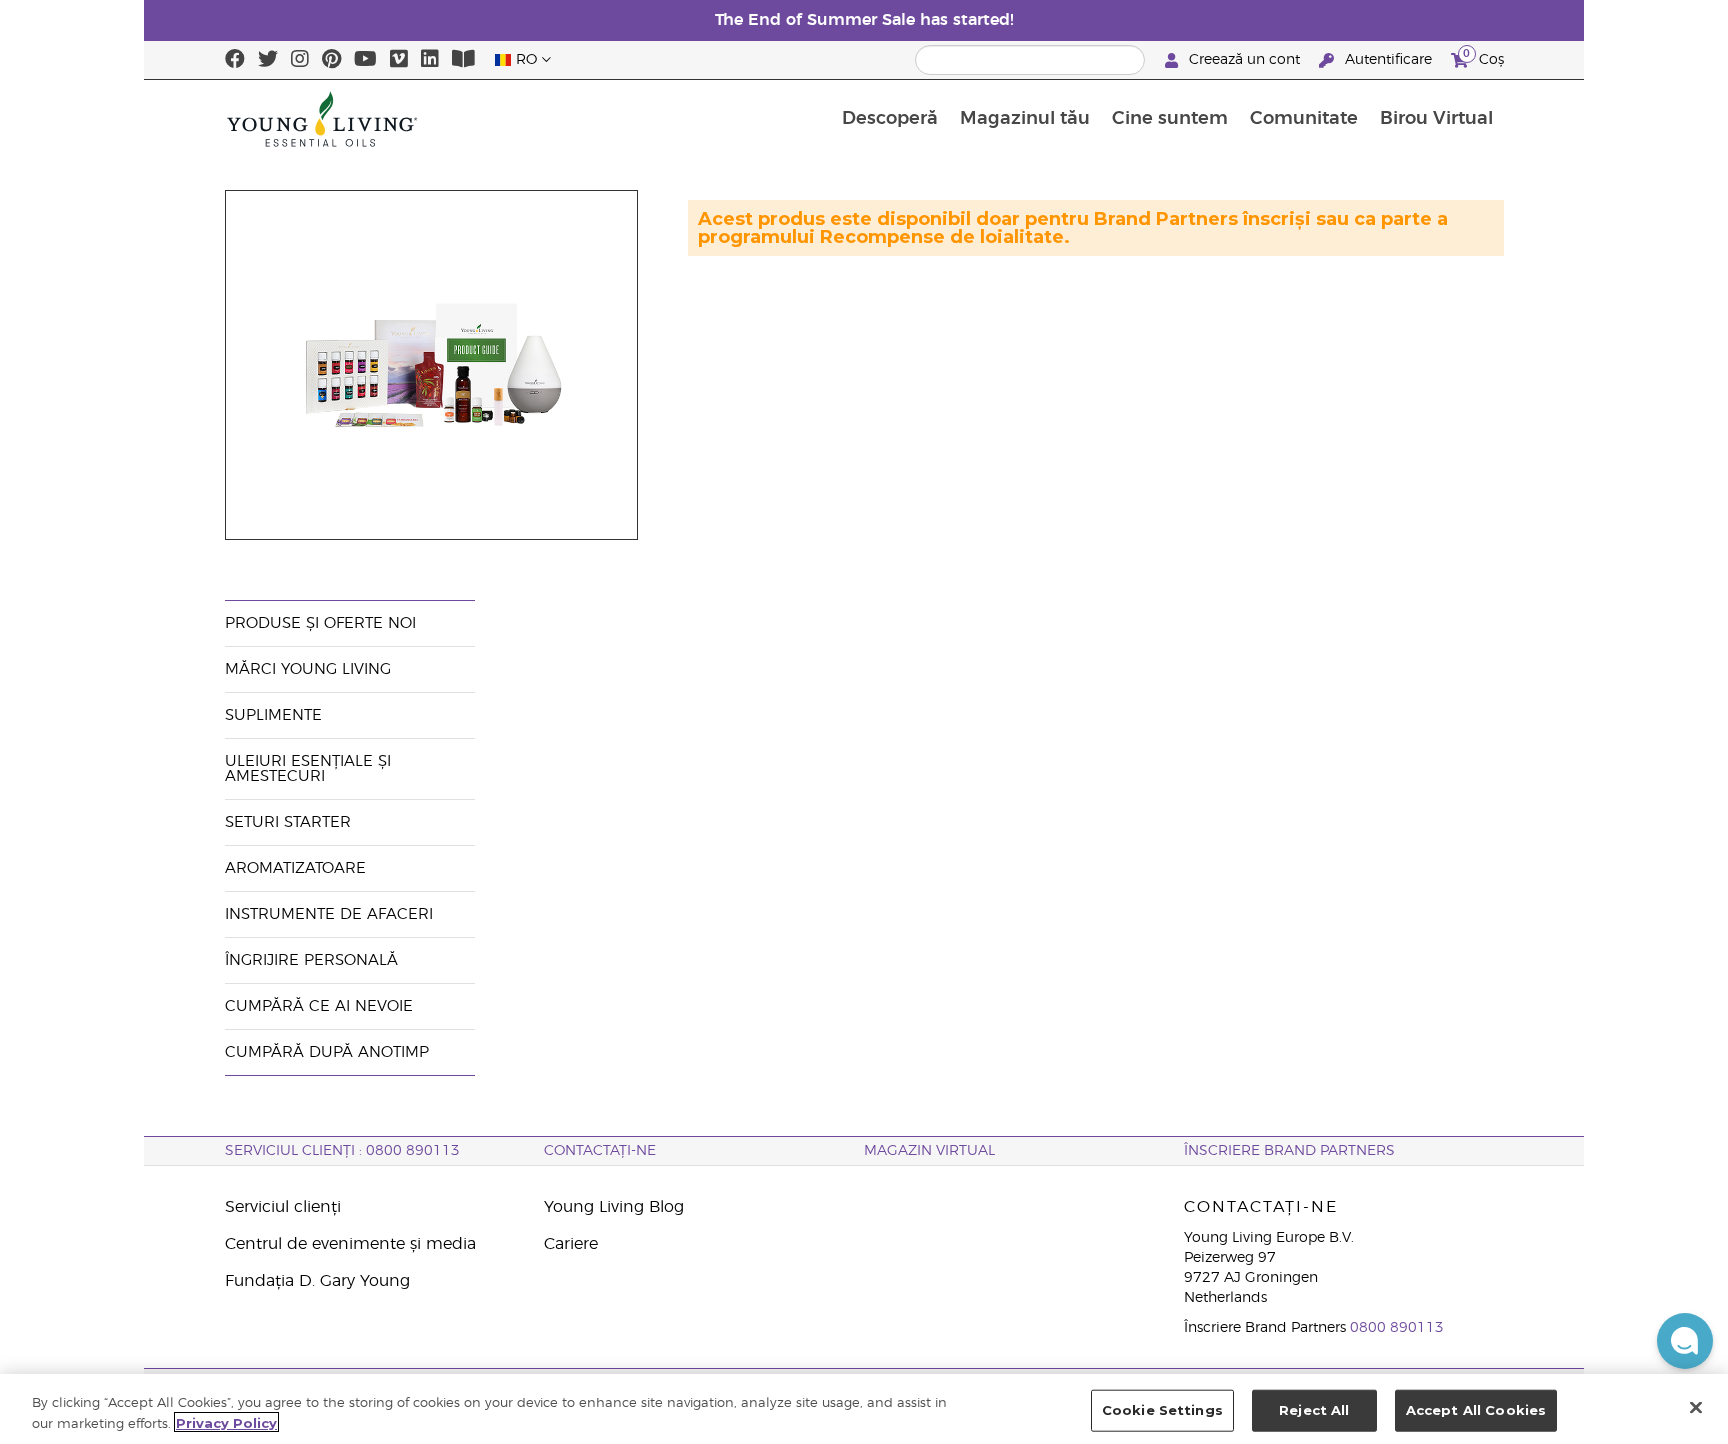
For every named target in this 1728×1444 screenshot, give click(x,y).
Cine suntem (1170, 119)
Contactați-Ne (600, 1151)
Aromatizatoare (295, 868)
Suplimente (273, 715)
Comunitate (1304, 119)
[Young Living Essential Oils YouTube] (365, 60)
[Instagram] (300, 60)
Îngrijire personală (314, 960)
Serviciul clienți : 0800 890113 (342, 1151)
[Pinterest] (331, 60)
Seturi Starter (288, 822)
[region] (864, 1409)
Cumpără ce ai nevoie (319, 1006)
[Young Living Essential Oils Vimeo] (399, 60)
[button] (1685, 1341)
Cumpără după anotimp (327, 1052)
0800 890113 (1397, 1328)
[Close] (1696, 1407)
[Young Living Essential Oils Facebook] (235, 60)
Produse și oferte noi (320, 623)
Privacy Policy (226, 1422)
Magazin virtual (929, 1151)
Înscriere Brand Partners (1289, 1151)
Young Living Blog (614, 1207)
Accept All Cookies (1476, 1410)
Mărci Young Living (308, 669)
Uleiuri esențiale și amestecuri (308, 769)
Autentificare (1388, 60)
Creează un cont (1244, 60)
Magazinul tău (1025, 119)
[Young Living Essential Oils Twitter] (268, 60)
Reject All (1314, 1410)
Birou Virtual (1436, 119)
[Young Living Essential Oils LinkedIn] (430, 60)
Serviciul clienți (283, 1207)
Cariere (571, 1244)
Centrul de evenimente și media (350, 1244)
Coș (1483, 57)
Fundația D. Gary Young (317, 1281)
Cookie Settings (1162, 1410)
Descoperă (890, 119)
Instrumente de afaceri (329, 914)
